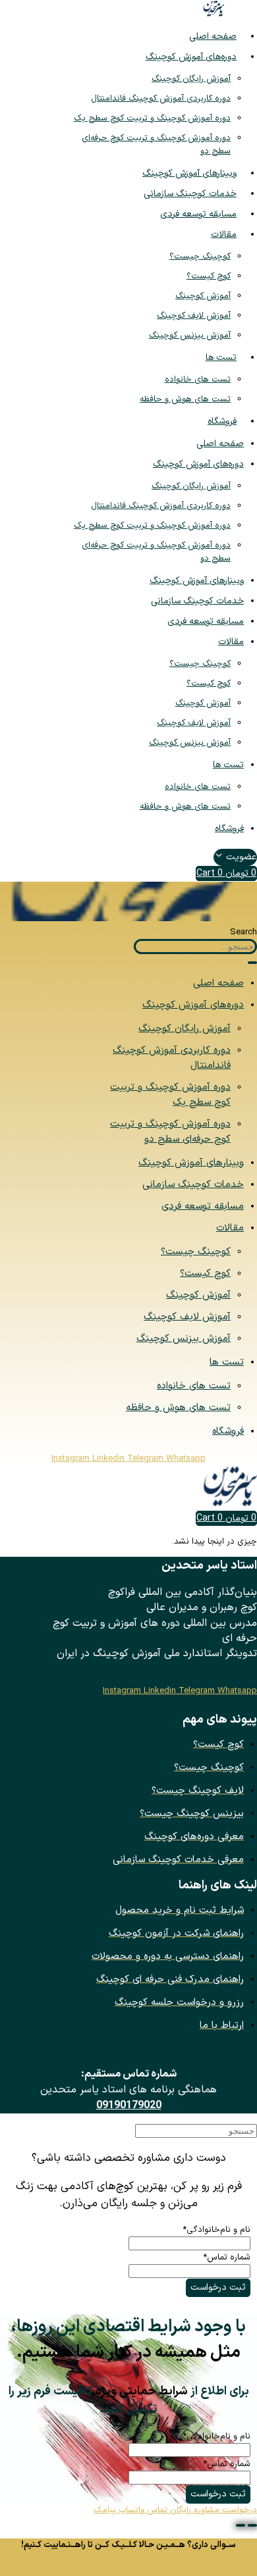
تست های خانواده (198, 380)
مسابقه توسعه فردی (198, 214)
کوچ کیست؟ (209, 276)
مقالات (224, 235)
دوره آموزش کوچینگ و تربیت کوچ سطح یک (152, 118)
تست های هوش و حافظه (185, 399)
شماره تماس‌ (227, 2258)
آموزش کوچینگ (203, 296)
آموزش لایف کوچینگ (194, 316)
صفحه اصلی (213, 37)
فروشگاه (222, 421)
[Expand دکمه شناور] (252, 2525)
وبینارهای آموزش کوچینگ (189, 173)
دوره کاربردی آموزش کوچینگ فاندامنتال (161, 99)
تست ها (221, 358)
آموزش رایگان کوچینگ (191, 79)
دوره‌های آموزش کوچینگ (191, 57)
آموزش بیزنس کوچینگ (190, 336)
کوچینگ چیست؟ (200, 257)
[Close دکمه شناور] (241, 2525)
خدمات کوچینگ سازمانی (190, 194)
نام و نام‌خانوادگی (216, 2230)
